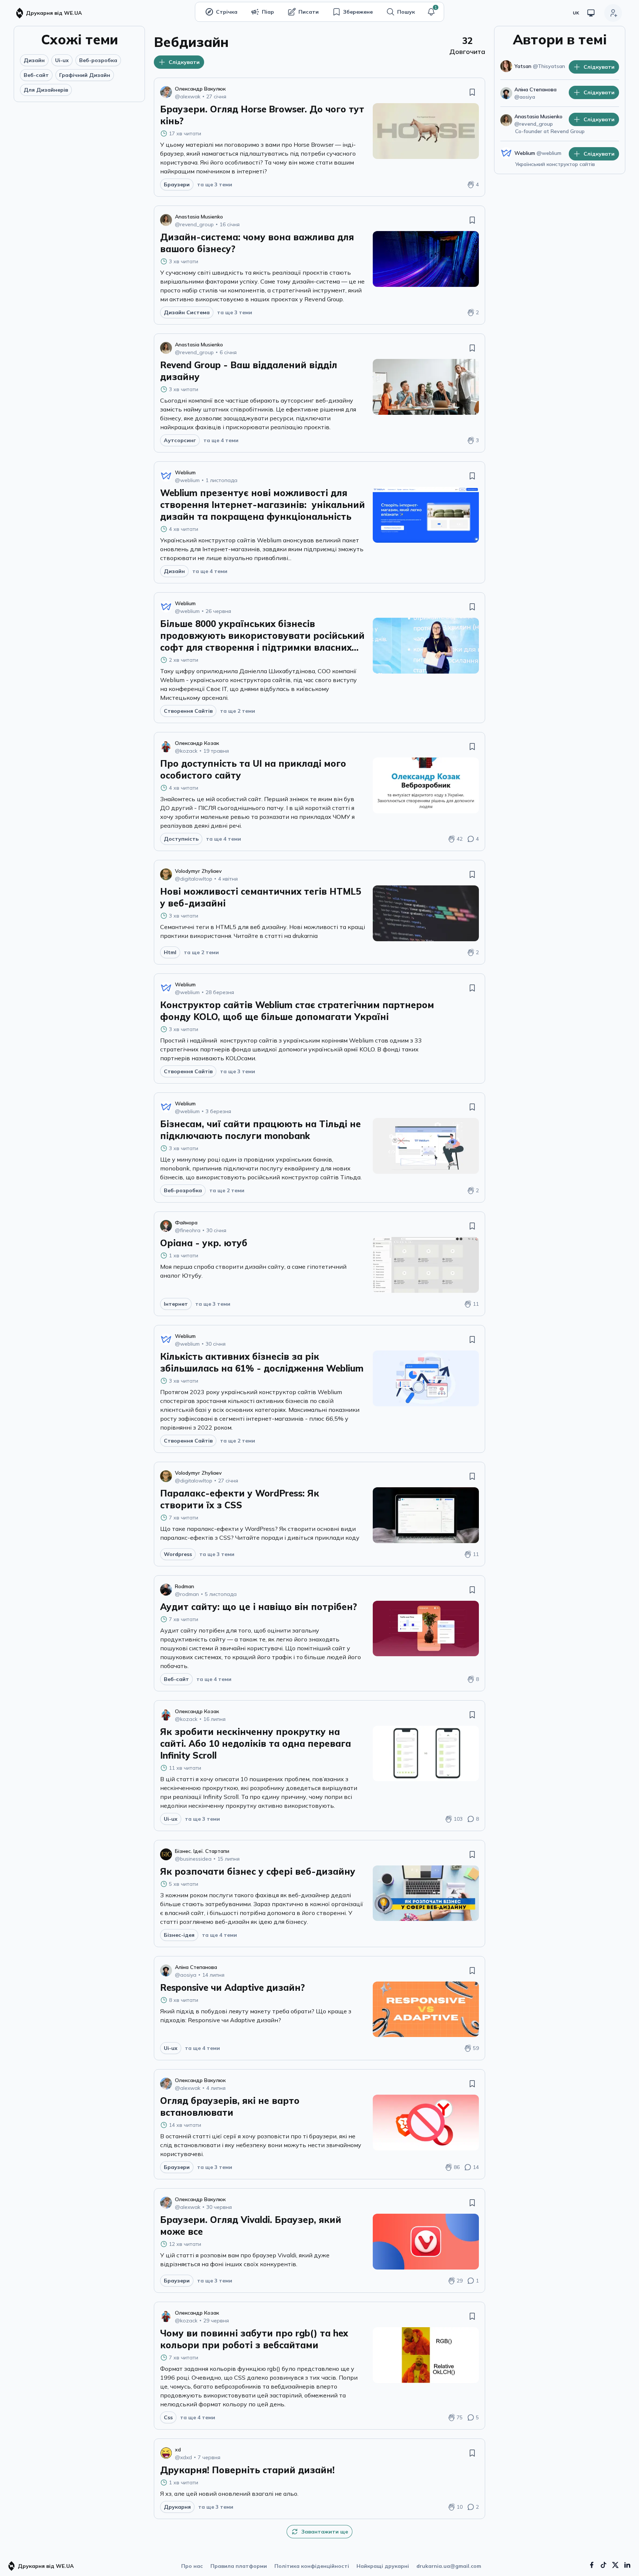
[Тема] (591, 13)
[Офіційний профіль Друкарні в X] (615, 2565)
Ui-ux (62, 60)
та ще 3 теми (215, 184)
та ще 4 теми (221, 440)
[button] (431, 12)
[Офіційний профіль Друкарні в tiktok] (603, 2565)
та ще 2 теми (238, 711)
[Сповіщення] (431, 12)
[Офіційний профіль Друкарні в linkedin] (627, 2565)
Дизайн (34, 60)
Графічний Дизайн (85, 75)
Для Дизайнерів (46, 90)
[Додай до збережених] (472, 92)
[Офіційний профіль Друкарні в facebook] (592, 2565)
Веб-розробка (98, 60)
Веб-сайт (36, 75)
